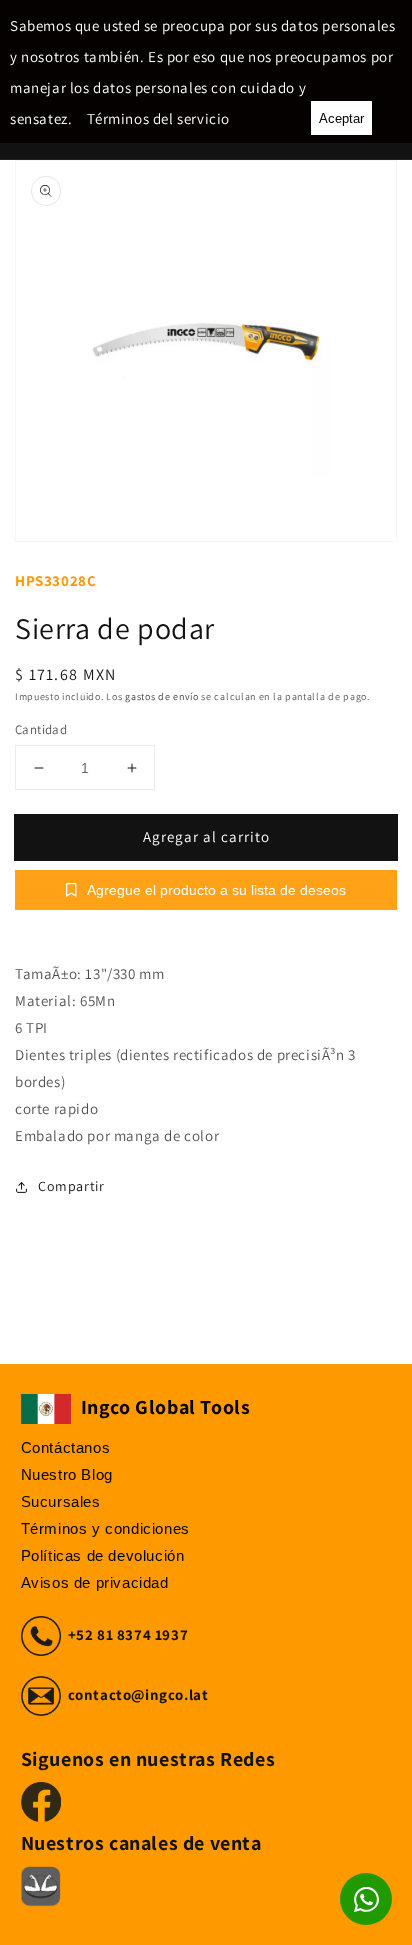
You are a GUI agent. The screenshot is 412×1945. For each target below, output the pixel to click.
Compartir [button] (71, 1186)
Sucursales (61, 1501)
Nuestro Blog (67, 1474)
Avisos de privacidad (95, 1582)
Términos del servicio (158, 118)
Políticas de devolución (103, 1555)
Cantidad (41, 729)
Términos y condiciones (105, 1528)
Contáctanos (66, 1447)
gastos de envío (162, 696)
